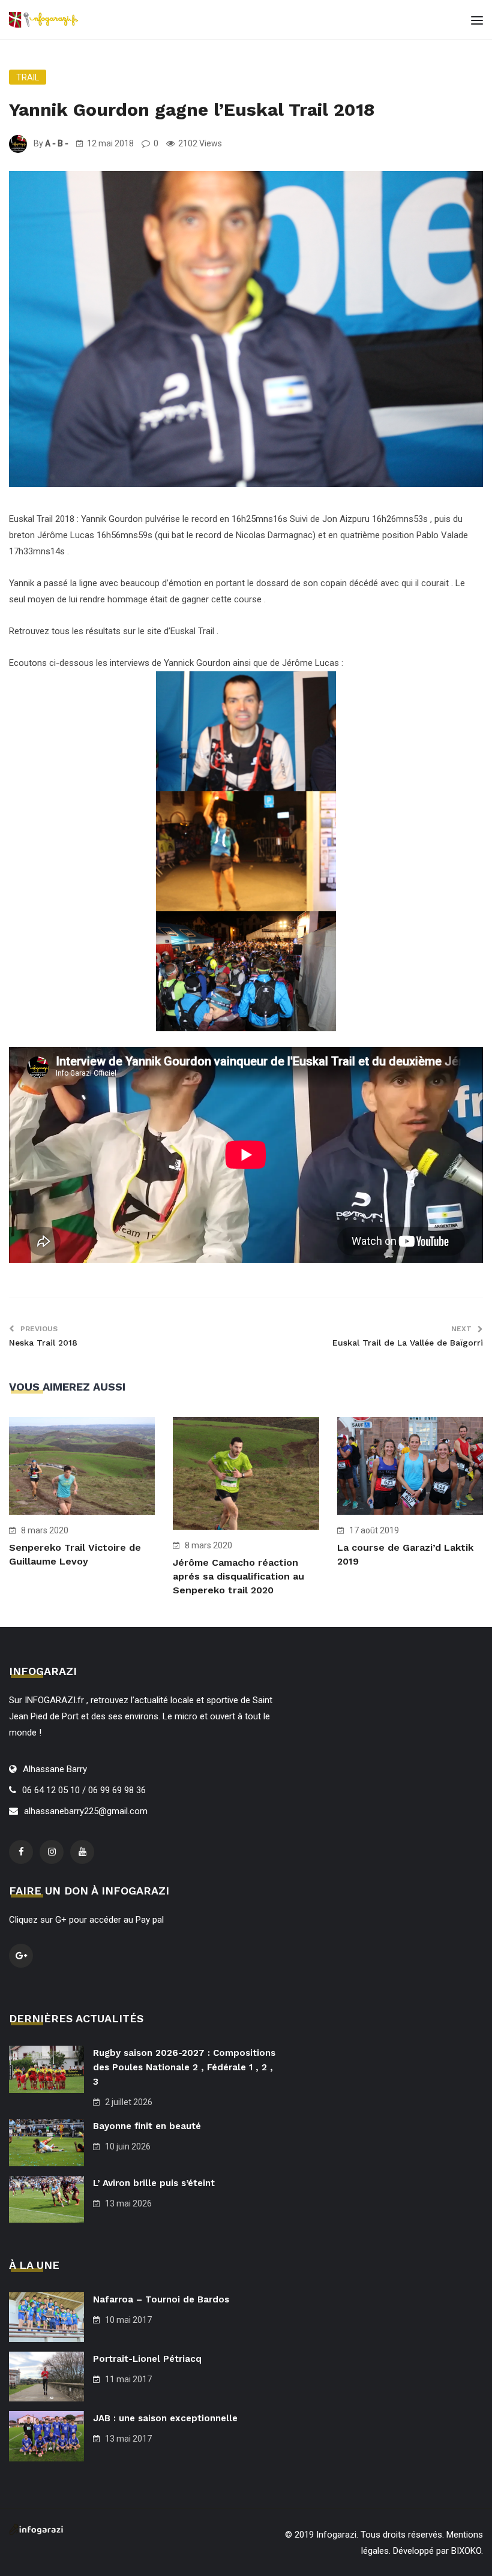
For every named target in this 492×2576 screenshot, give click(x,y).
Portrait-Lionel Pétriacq (147, 2359)
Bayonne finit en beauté (147, 2126)
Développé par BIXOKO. (438, 2551)
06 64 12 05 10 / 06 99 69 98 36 (84, 1790)
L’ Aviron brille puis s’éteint (154, 2183)
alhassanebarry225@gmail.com (86, 1811)
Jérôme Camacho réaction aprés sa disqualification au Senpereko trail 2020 (238, 1576)
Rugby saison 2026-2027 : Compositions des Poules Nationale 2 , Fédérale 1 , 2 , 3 (184, 2067)
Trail (28, 77)
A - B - (57, 143)
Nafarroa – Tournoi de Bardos (161, 2299)
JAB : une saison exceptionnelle (165, 2418)
